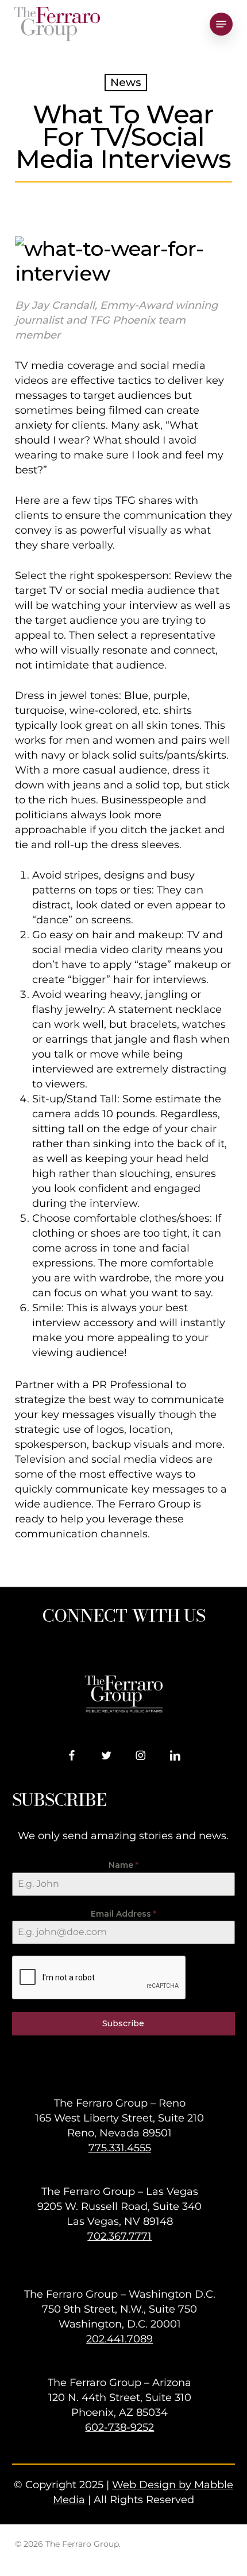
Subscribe (123, 2023)
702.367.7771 (119, 2236)
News (126, 82)
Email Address (123, 1914)
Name (123, 1865)
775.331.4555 (120, 2148)
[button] (221, 24)
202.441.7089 (119, 2339)
